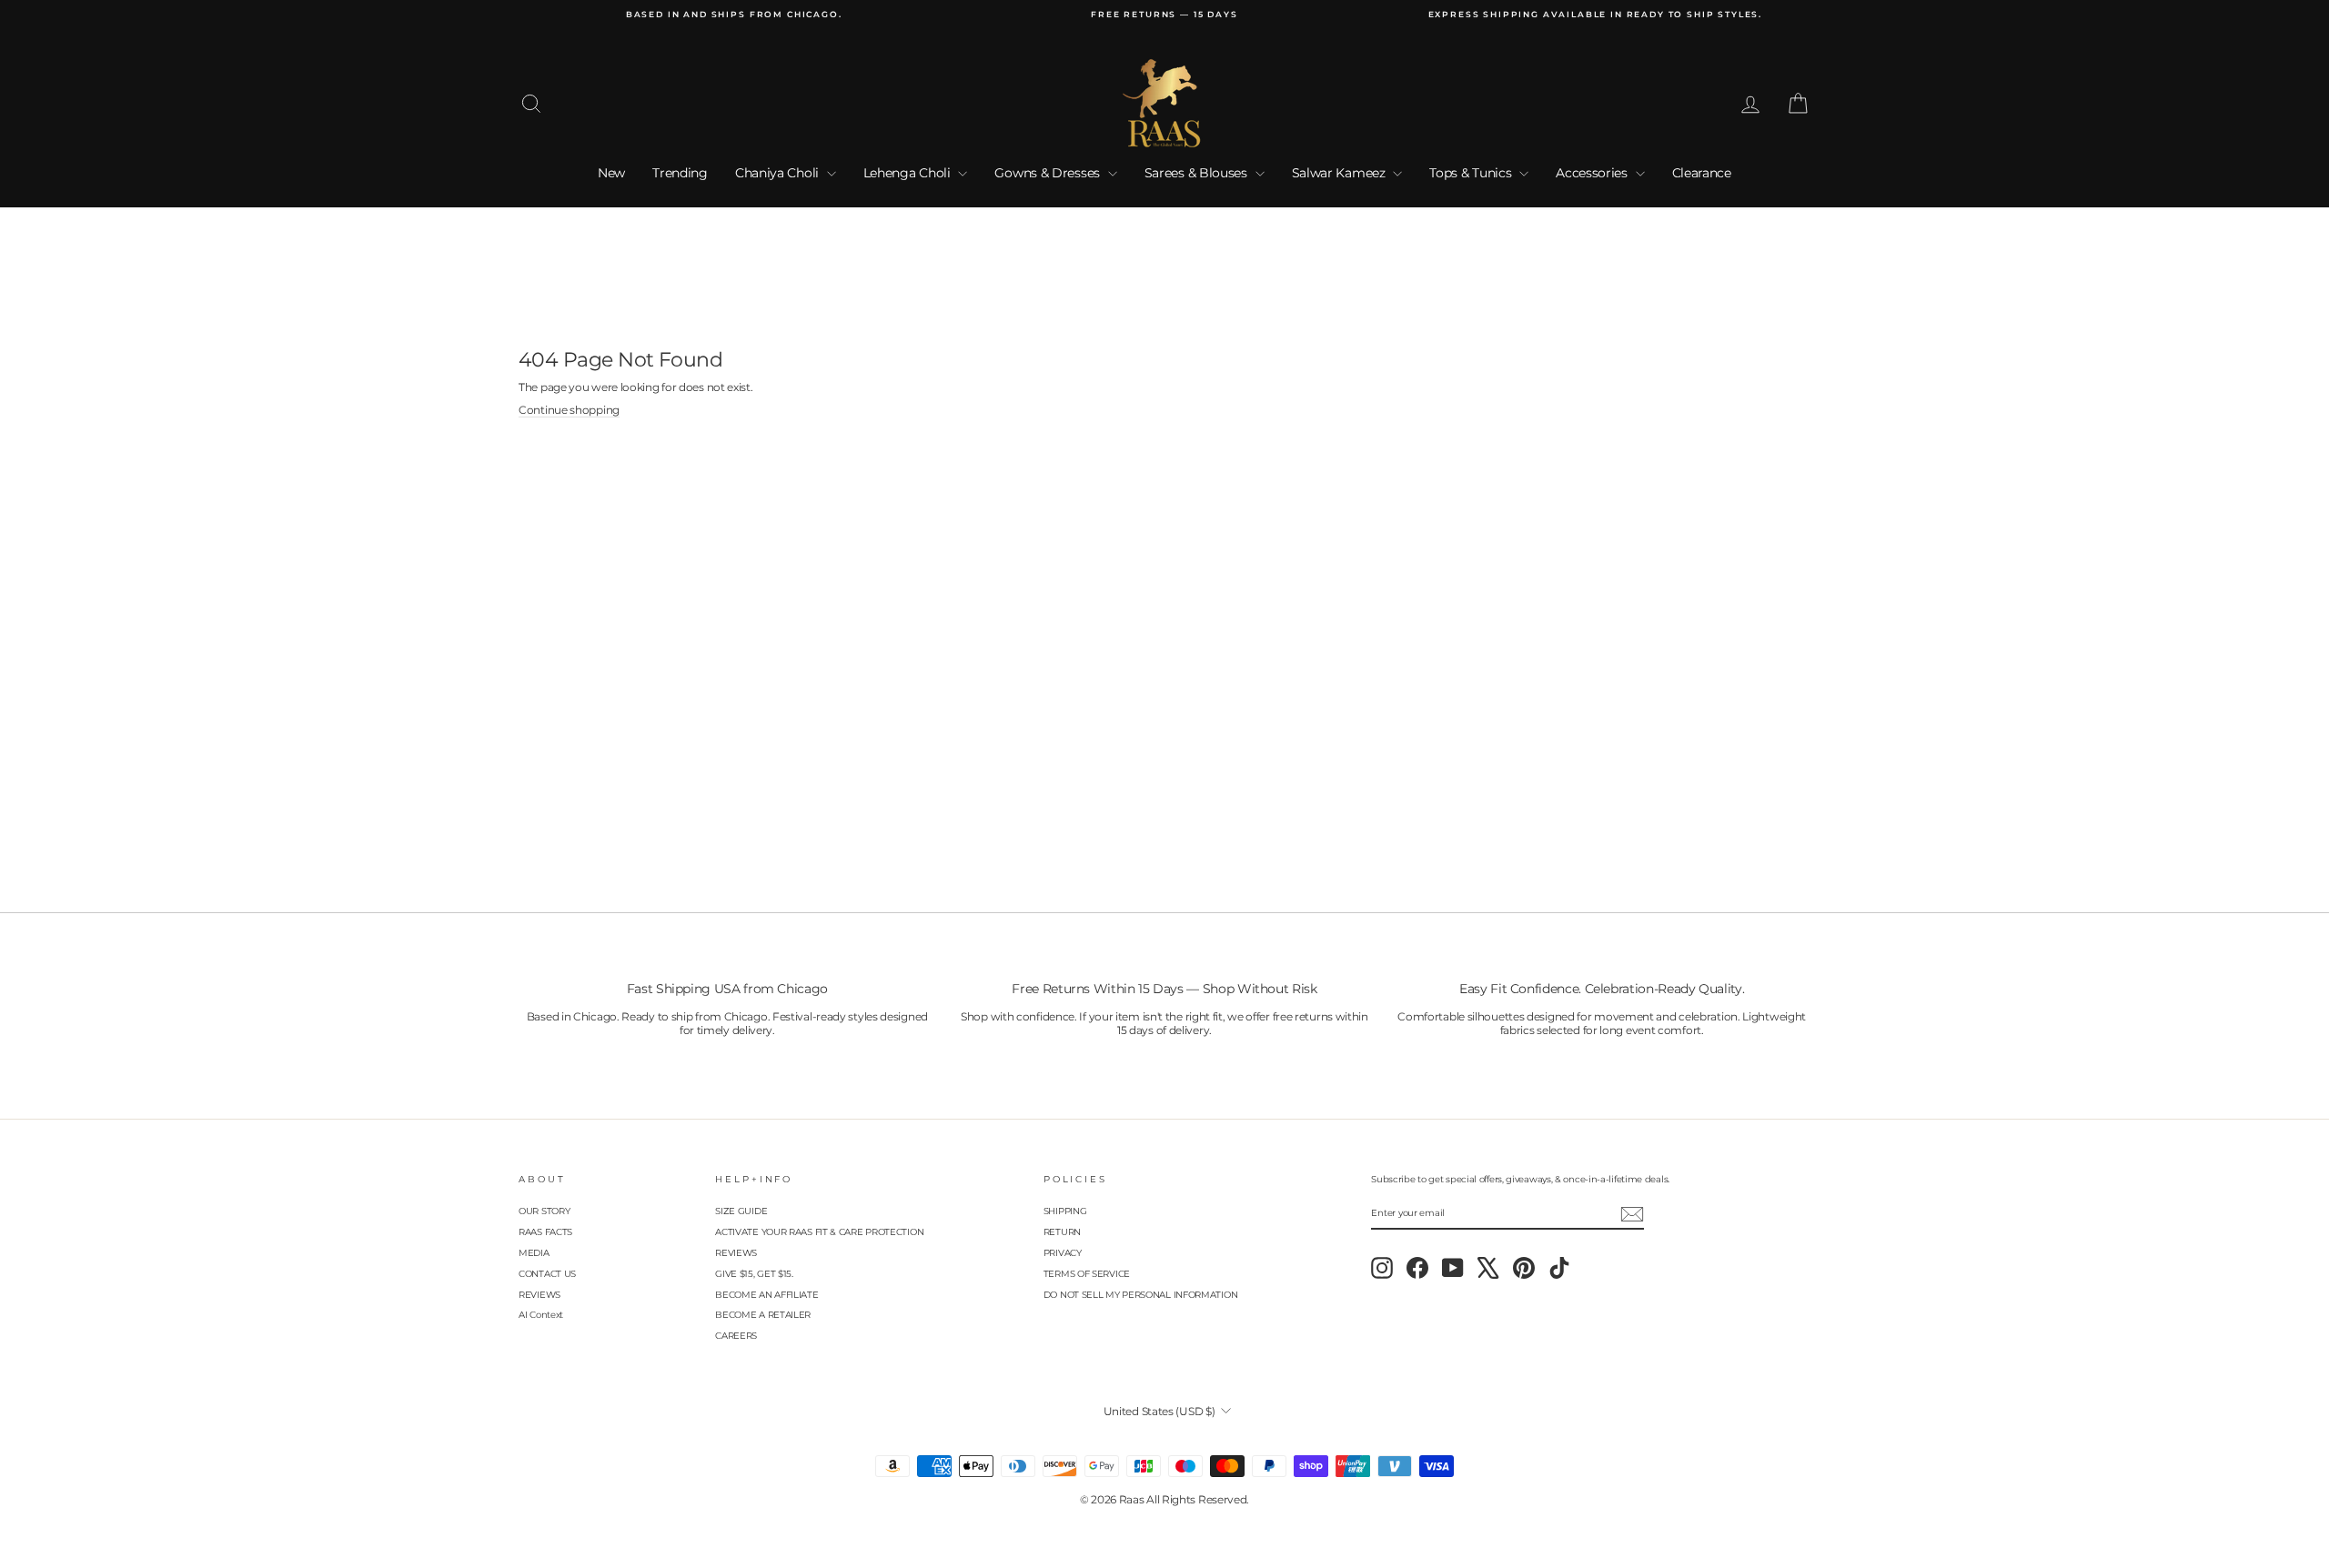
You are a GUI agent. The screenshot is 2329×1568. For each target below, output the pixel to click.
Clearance (1702, 173)
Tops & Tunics (1472, 173)
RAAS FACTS (545, 1232)
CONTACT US (547, 1274)
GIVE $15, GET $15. (754, 1274)
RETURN (1062, 1232)
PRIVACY (1063, 1253)
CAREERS (736, 1336)
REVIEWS (539, 1295)
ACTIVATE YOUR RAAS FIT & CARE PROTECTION (819, 1232)
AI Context (541, 1315)
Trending (680, 173)
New (611, 173)
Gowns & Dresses (1049, 173)
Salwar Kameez (1341, 173)
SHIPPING (1065, 1211)
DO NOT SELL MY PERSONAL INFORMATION (1141, 1295)
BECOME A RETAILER (763, 1315)
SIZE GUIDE (741, 1211)
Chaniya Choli (779, 173)
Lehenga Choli (909, 173)
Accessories (1593, 173)
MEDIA (534, 1253)
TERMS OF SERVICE (1087, 1274)
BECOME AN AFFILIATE (766, 1295)
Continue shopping (569, 410)
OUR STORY (544, 1211)
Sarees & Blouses (1198, 173)
